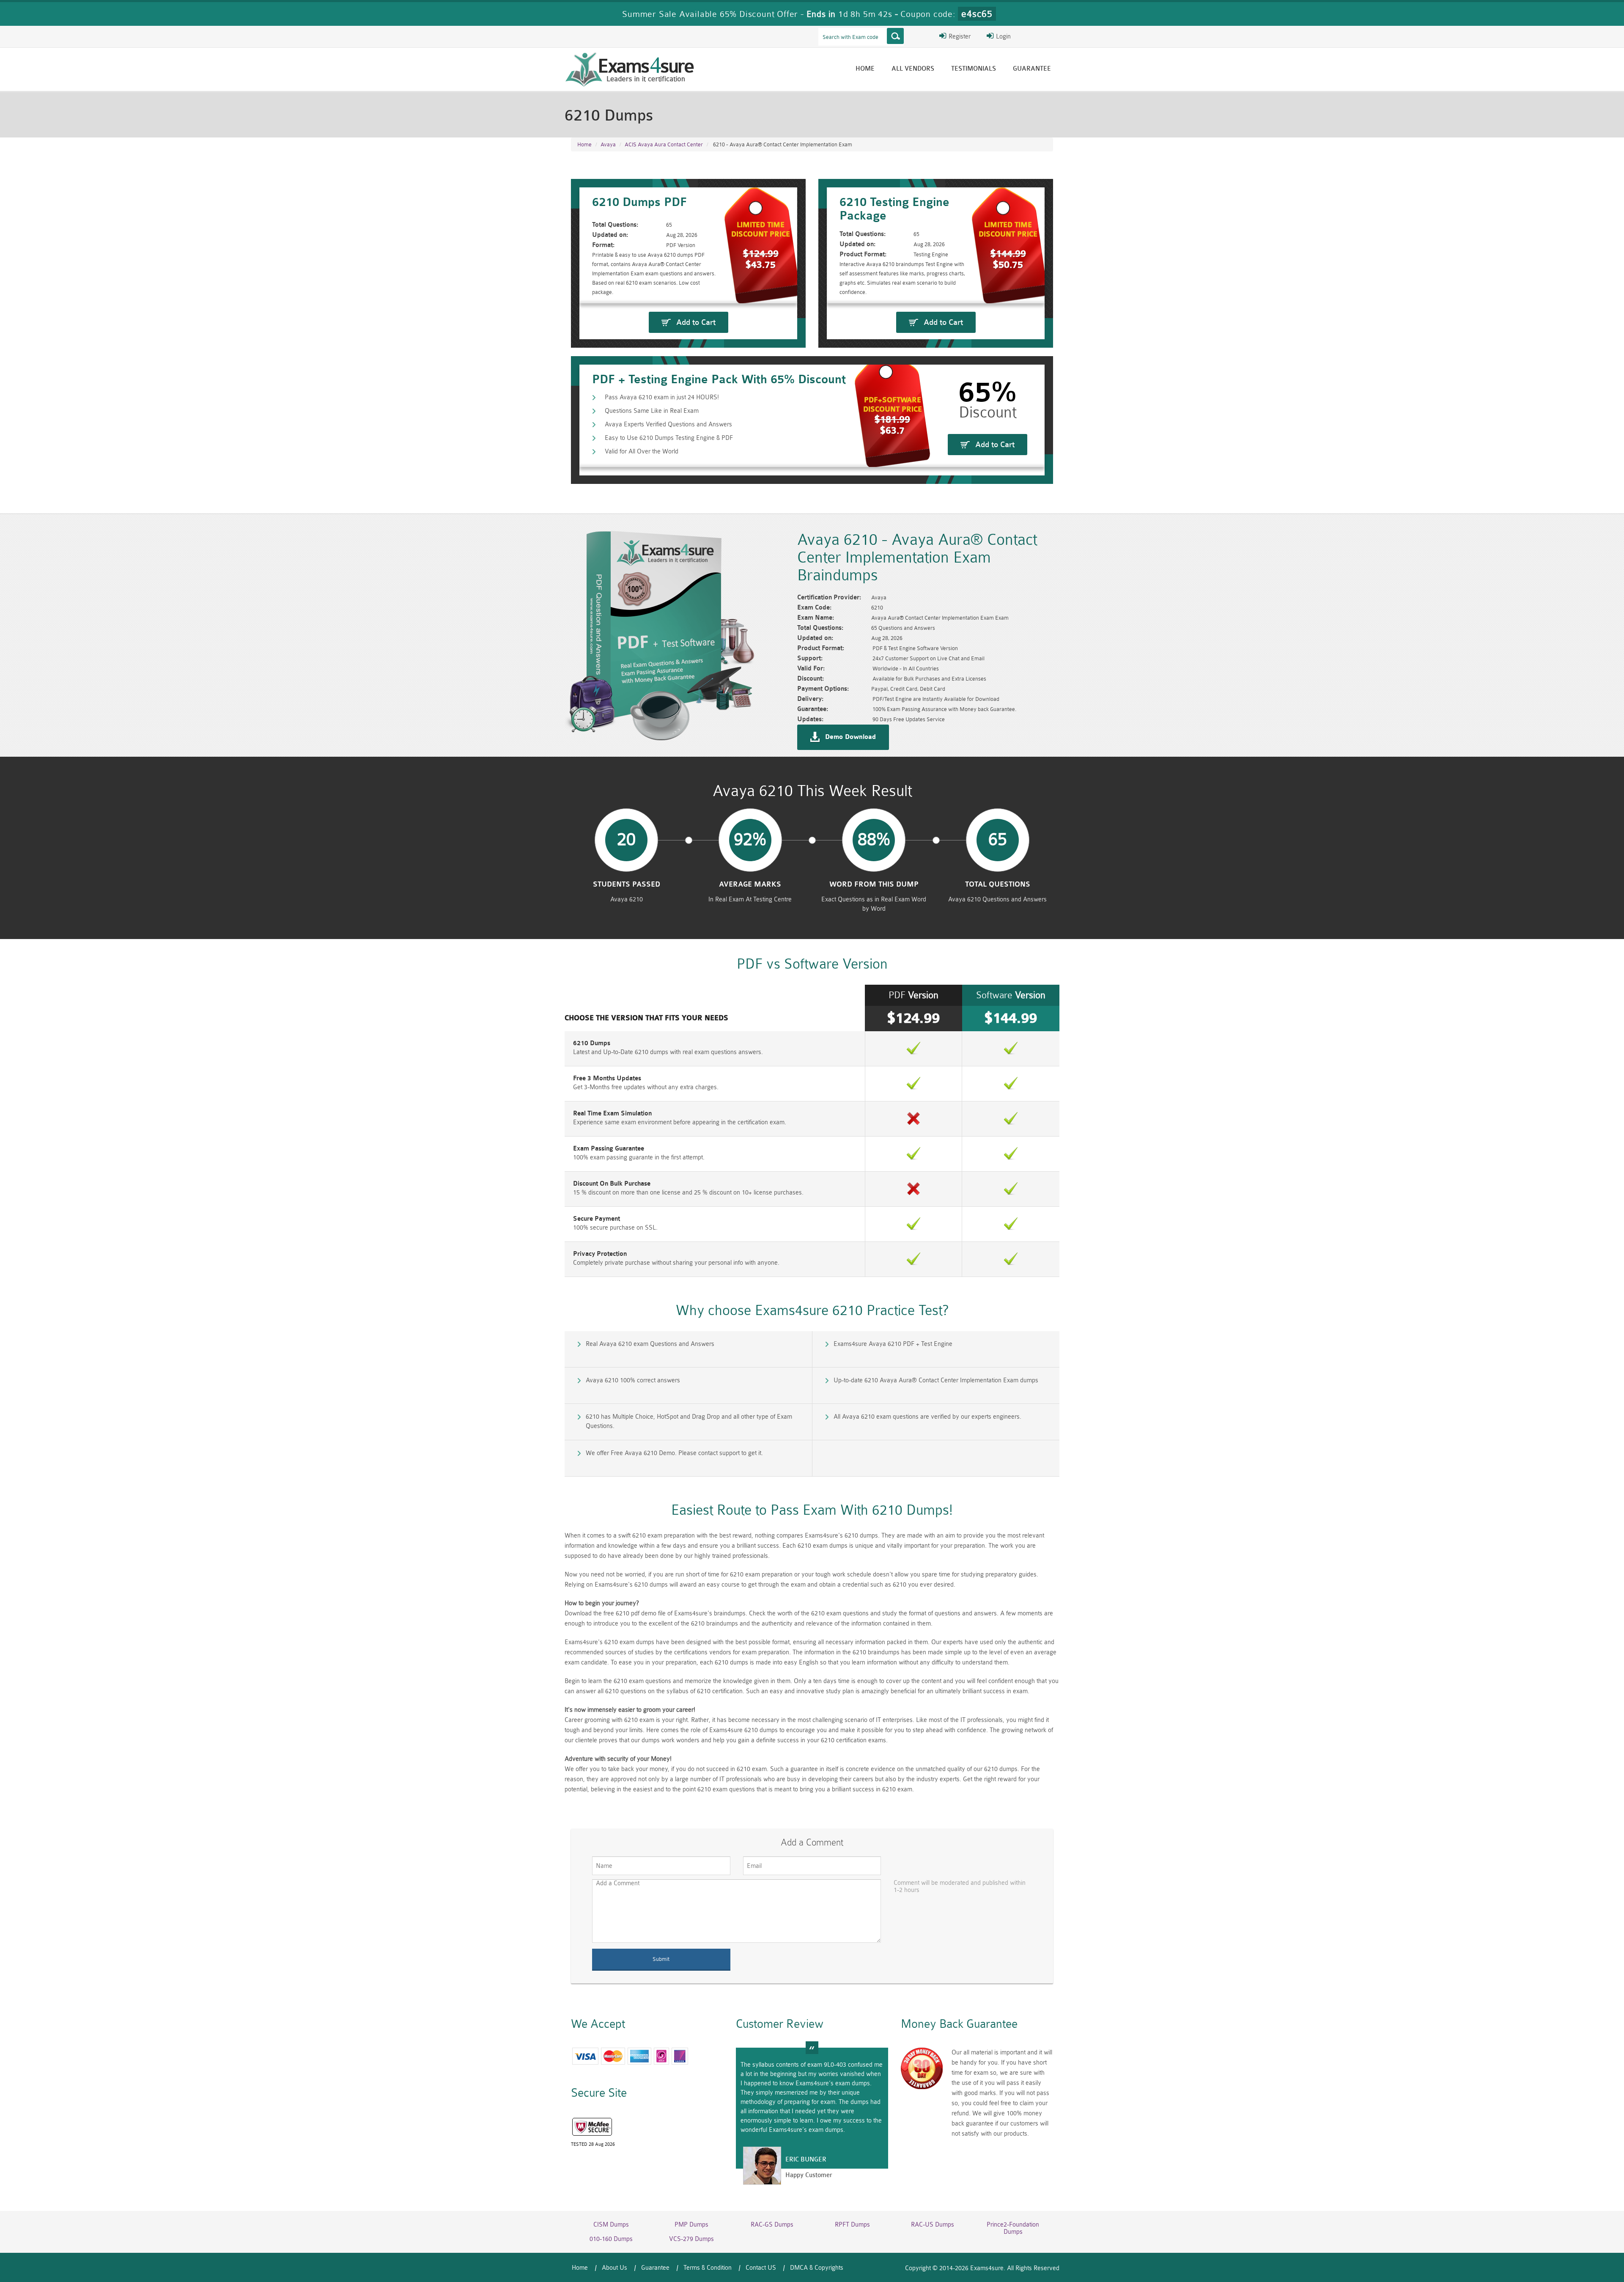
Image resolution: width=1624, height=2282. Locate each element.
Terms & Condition (708, 2268)
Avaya (608, 144)
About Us (614, 2268)
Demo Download (850, 737)
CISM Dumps (611, 2225)
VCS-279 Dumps (691, 2239)
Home (865, 69)
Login (1003, 37)
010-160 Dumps (611, 2239)
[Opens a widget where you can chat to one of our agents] (1592, 2267)
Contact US (761, 2268)
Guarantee (1032, 69)
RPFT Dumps (852, 2225)
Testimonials (974, 69)
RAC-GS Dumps (772, 2225)
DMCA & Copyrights (817, 2268)
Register (959, 37)
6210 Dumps (592, 1043)
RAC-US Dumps (933, 2225)
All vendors (913, 69)
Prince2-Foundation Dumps (1013, 2228)
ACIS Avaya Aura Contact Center (664, 144)
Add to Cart (696, 322)
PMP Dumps (691, 2225)
